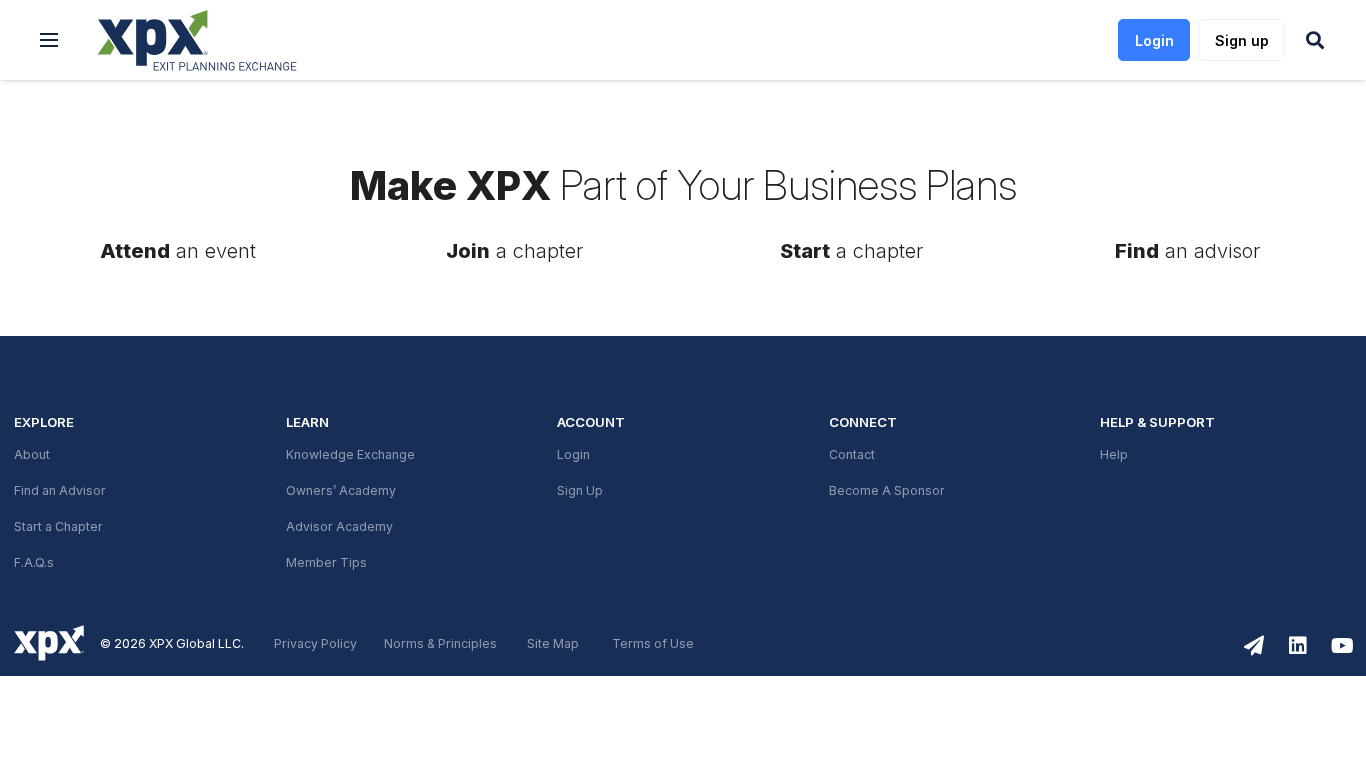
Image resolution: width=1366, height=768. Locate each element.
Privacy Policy (315, 644)
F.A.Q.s (34, 563)
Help (1114, 455)
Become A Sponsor (887, 491)
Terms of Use (653, 644)
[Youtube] (1342, 646)
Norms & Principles (440, 644)
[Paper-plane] (1254, 646)
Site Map (553, 644)
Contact (852, 455)
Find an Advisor (60, 491)
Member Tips (326, 563)
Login (573, 455)
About (32, 455)
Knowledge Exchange (350, 455)
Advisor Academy (339, 527)
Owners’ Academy (341, 491)
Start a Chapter (58, 527)
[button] (49, 40)
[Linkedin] (1298, 646)
